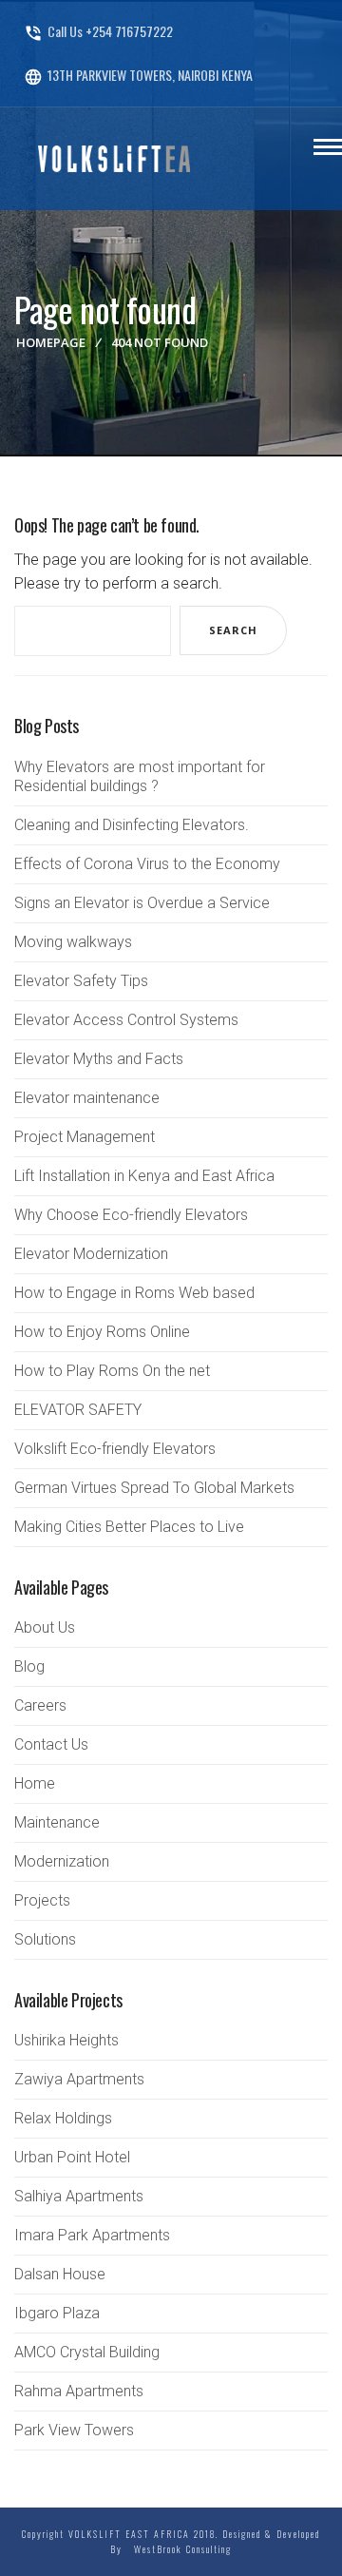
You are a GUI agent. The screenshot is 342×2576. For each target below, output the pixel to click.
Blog (29, 1666)
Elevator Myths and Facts (99, 1059)
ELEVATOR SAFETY (78, 1410)
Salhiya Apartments (79, 2196)
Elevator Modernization (91, 1254)
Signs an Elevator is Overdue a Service (142, 903)
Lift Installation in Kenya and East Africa (144, 1176)
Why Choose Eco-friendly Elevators (131, 1215)
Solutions (45, 1939)
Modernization (62, 1861)
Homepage (51, 342)
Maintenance (57, 1822)
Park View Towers (74, 2430)
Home (35, 1783)
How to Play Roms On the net (112, 1371)
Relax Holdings (63, 2118)
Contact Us (51, 1744)
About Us (45, 1627)
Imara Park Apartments (92, 2235)
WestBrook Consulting (179, 2549)
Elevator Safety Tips (81, 981)
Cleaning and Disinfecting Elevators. (132, 825)
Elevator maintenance (87, 1098)
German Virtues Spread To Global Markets (154, 1488)
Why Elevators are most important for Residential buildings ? (140, 776)
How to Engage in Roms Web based (134, 1293)
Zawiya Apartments (79, 2079)
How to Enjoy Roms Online (102, 1332)
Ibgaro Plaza (57, 2313)
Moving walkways (73, 942)
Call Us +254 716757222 (98, 31)
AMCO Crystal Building (87, 2352)
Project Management (85, 1137)
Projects (42, 1900)
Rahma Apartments (79, 2391)
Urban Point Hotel (72, 2157)
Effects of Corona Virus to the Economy (147, 864)
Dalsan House (60, 2274)
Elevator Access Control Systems (126, 1020)
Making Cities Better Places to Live (129, 1527)
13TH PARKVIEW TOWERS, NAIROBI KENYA (138, 75)
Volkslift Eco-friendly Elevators (115, 1449)
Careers (40, 1705)
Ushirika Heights (66, 2040)
